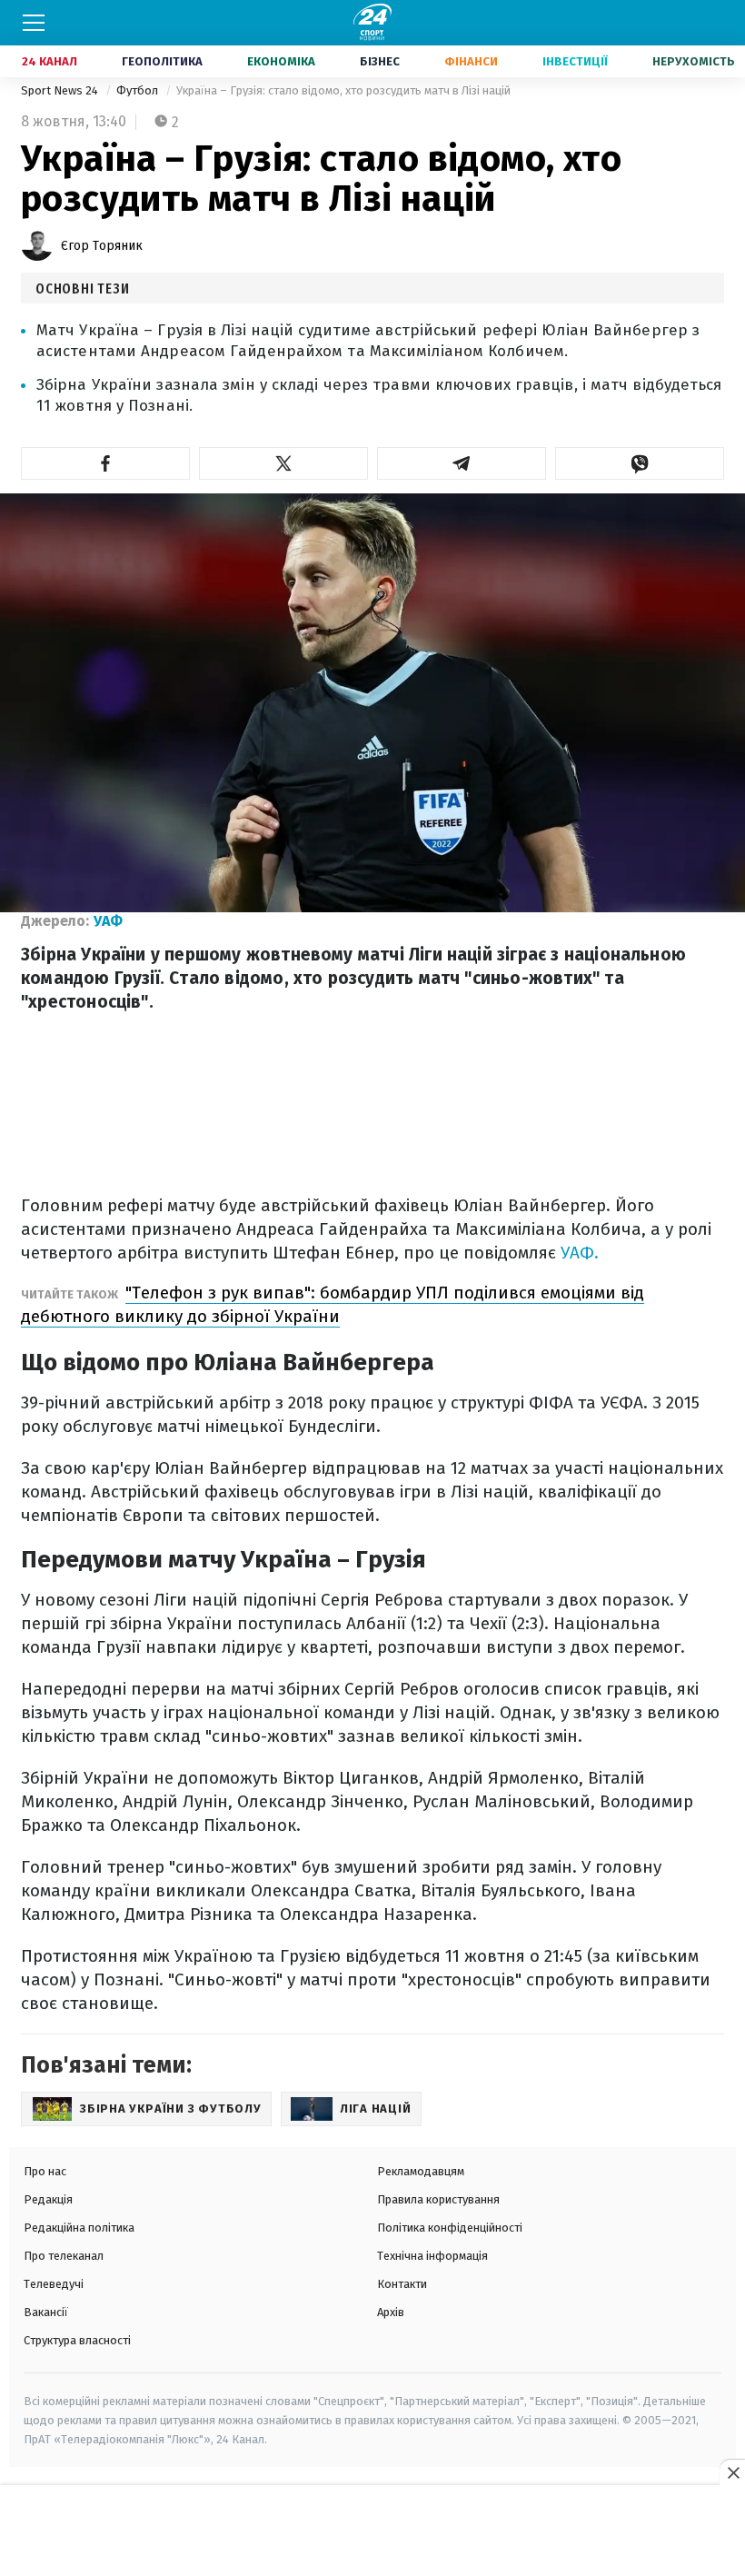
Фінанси (471, 61)
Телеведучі (54, 2284)
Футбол (139, 90)
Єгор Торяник (102, 246)
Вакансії (46, 2312)
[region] (372, 2531)
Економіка (281, 61)
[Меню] (34, 23)
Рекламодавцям (421, 2171)
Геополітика (162, 61)
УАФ (108, 921)
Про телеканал (64, 2256)
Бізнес (380, 61)
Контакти (402, 2284)
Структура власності (77, 2340)
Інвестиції (575, 61)
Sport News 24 (61, 90)
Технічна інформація (432, 2256)
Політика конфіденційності (450, 2228)
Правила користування (438, 2199)
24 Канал (50, 61)
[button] (105, 463)
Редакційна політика (79, 2228)
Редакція (48, 2199)
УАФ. (580, 1253)
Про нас (45, 2171)
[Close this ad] (732, 2472)
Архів (391, 2312)
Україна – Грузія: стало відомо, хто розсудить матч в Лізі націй (343, 90)
